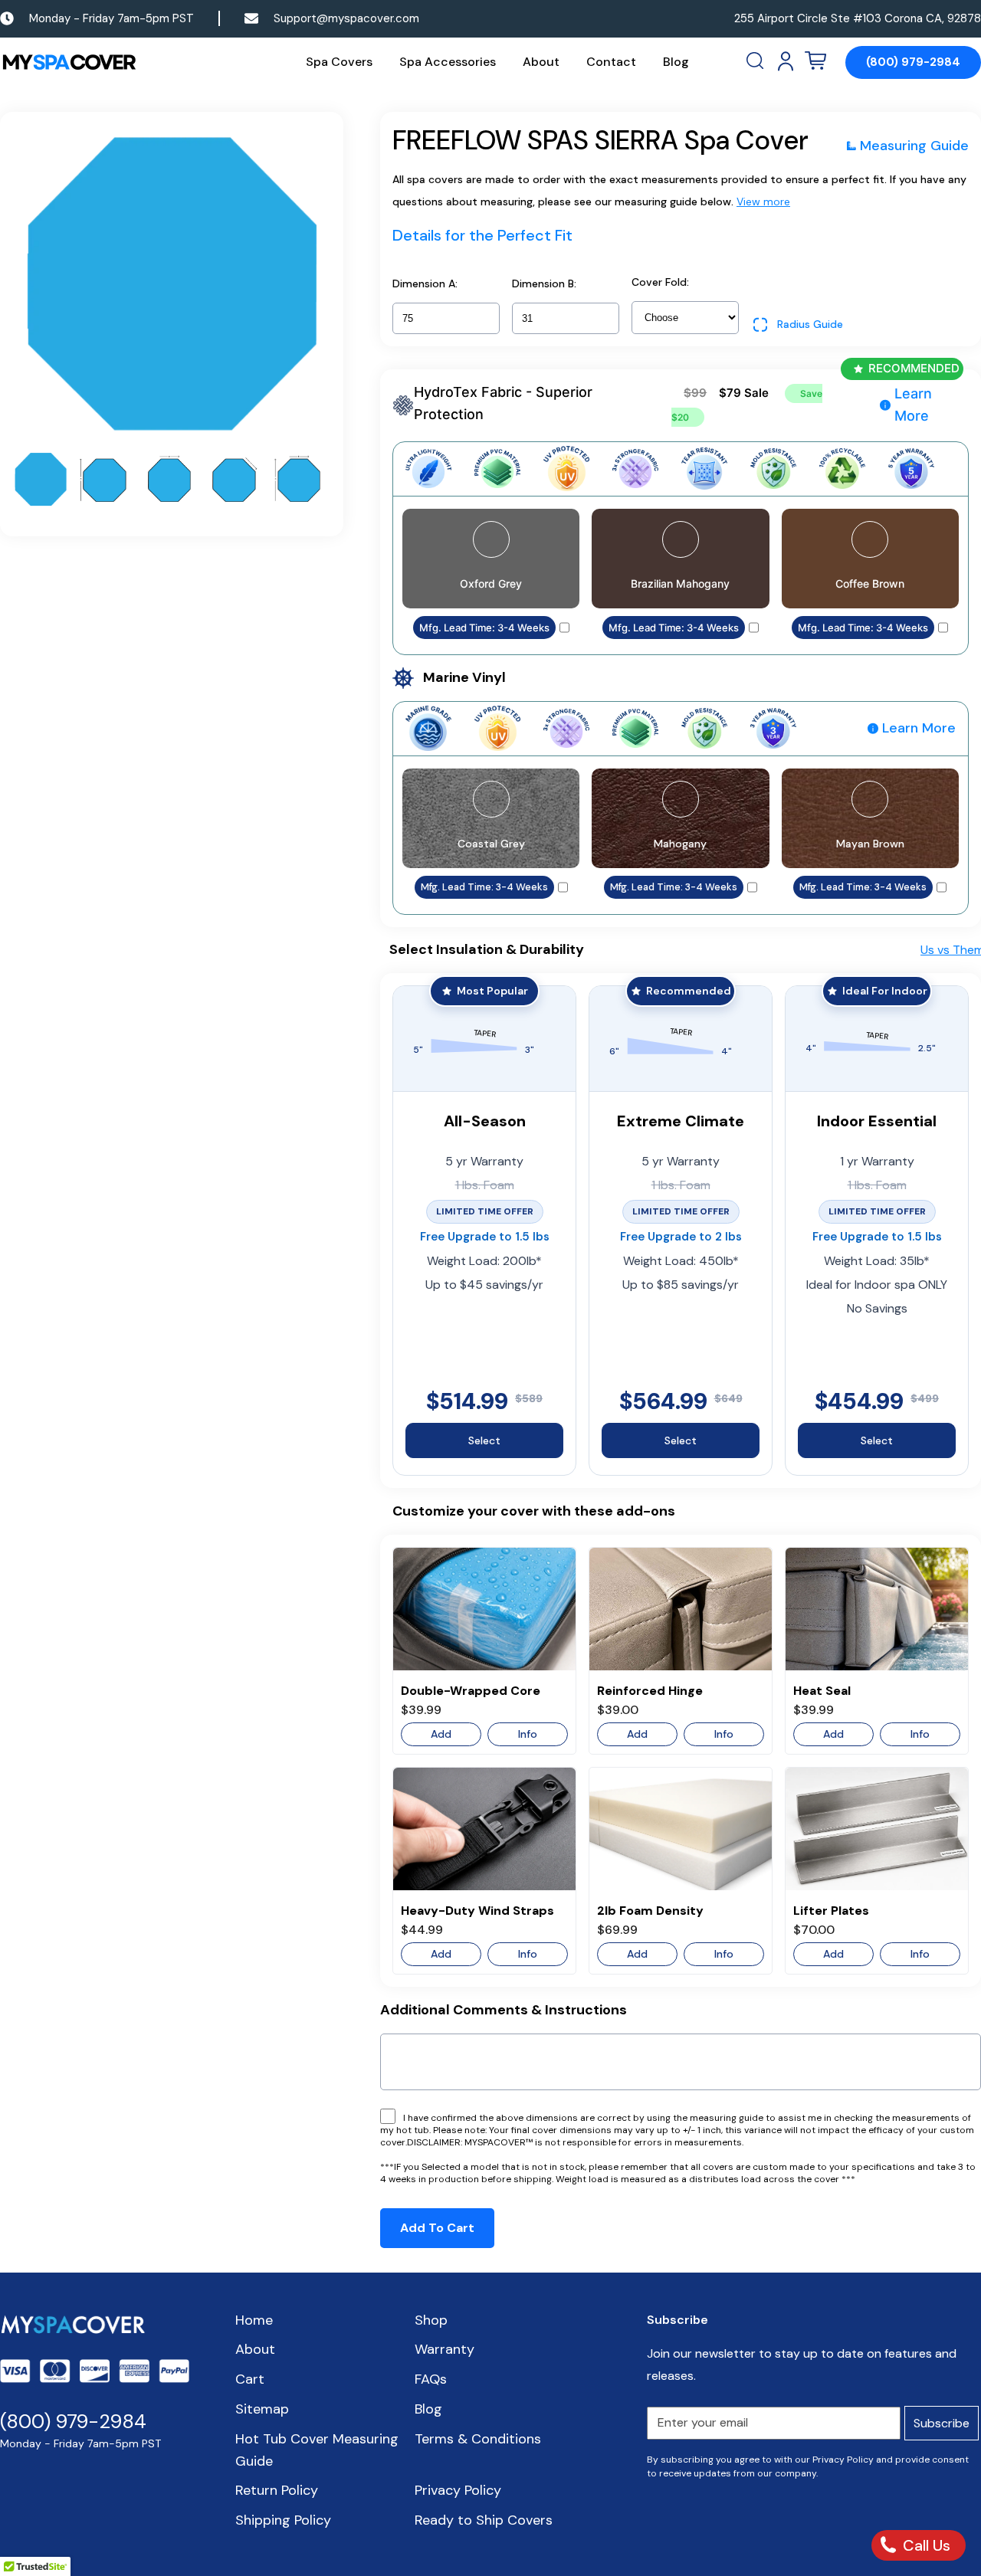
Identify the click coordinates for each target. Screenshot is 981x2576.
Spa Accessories (448, 62)
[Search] (756, 61)
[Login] (786, 61)
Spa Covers (339, 62)
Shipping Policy (283, 2520)
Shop (431, 2320)
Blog (676, 62)
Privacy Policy (458, 2490)
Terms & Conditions (478, 2439)
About (541, 62)
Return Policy (277, 2490)
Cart (250, 2379)
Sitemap (262, 2409)
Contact (611, 62)
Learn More (913, 405)
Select (484, 1440)
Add (441, 1734)
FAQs (431, 2379)
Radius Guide (810, 324)
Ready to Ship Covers (484, 2520)
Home (254, 2320)
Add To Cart (437, 2228)
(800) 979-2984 (913, 62)
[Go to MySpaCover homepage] (69, 62)
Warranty (445, 2349)
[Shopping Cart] (815, 61)
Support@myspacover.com (346, 18)
